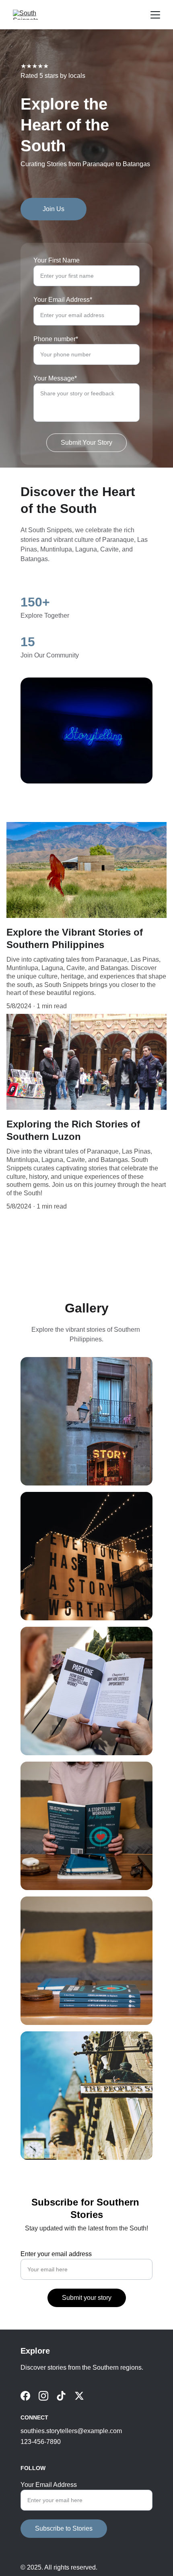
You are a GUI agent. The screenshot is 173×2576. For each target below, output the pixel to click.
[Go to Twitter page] (79, 2396)
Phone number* (56, 339)
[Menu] (155, 15)
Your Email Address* (63, 300)
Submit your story (87, 2298)
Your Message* (55, 378)
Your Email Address (49, 2485)
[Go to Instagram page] (43, 2396)
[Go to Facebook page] (25, 2396)
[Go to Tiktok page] (61, 2396)
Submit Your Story (86, 443)
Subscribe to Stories (64, 2528)
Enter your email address (56, 2254)
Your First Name (57, 260)
